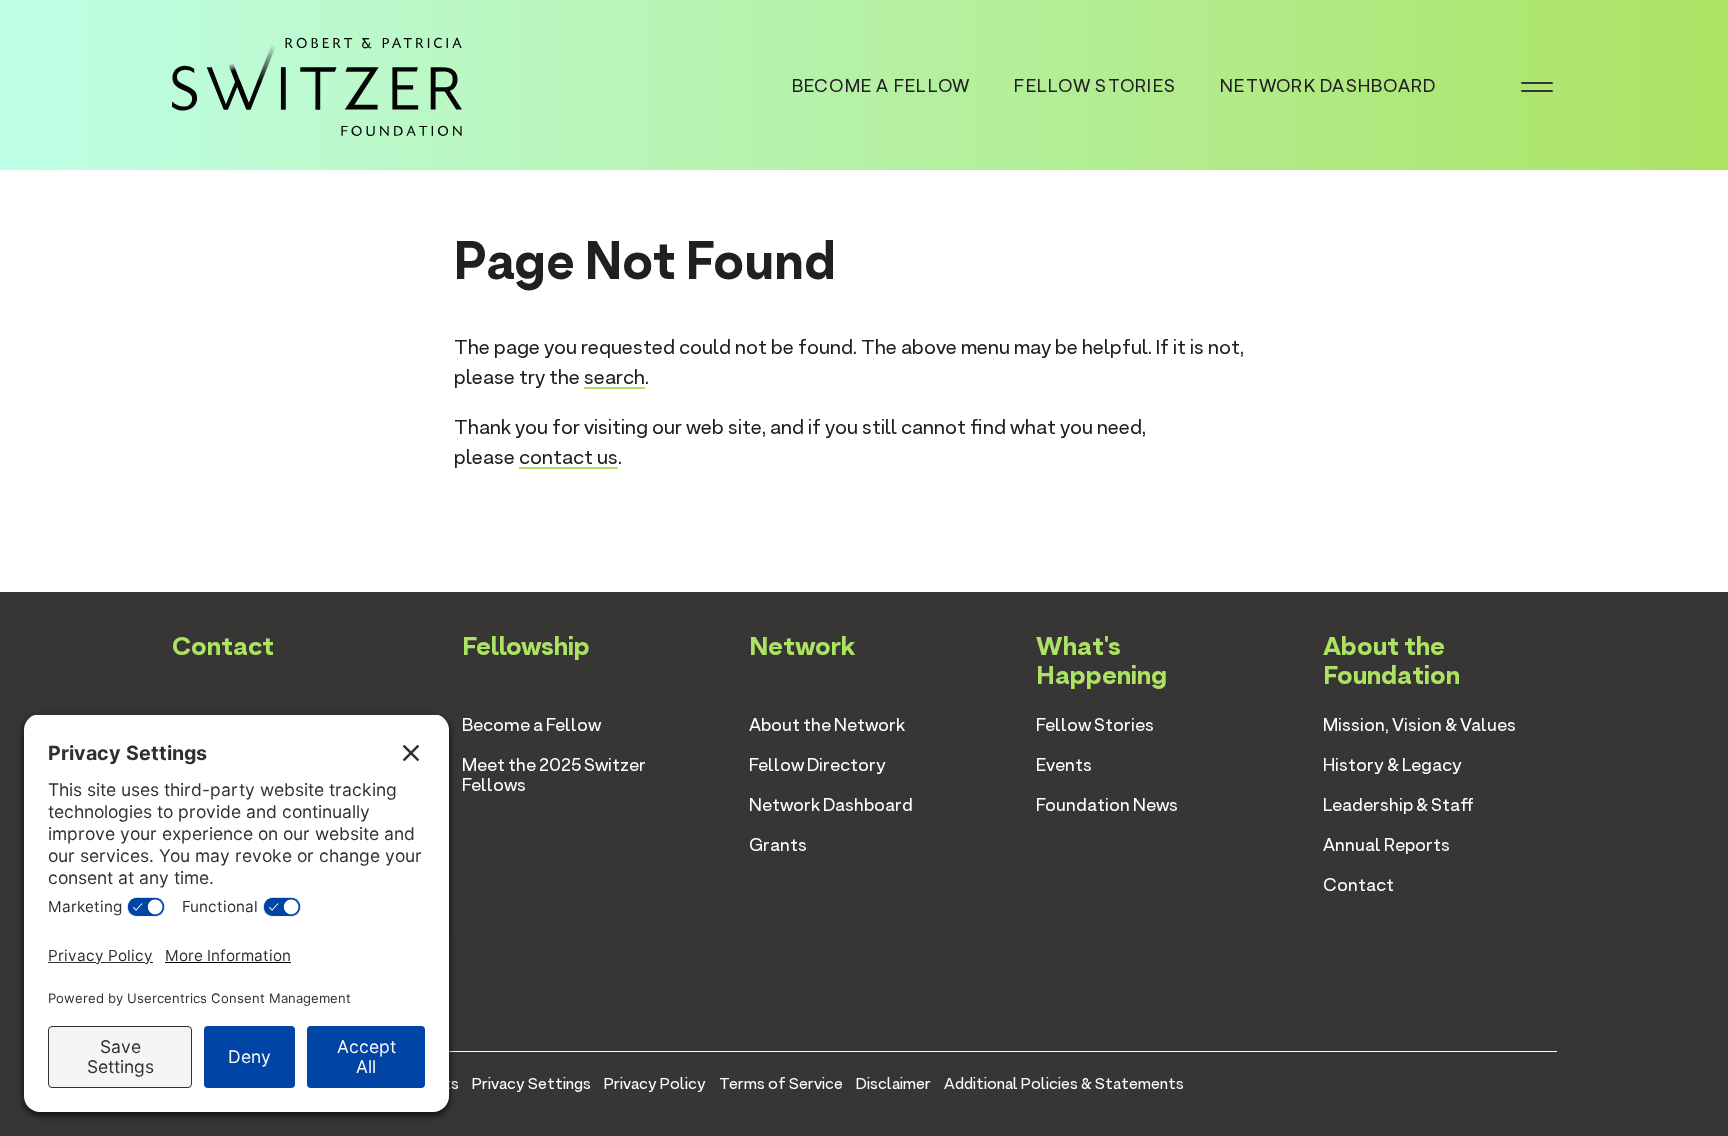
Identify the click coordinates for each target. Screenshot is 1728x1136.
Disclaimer (893, 1083)
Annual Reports (1386, 844)
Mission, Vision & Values (1419, 724)
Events (1064, 764)
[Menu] (1537, 85)
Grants (778, 844)
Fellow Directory (817, 764)
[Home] (317, 83)
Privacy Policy (655, 1083)
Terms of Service (781, 1083)
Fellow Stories (1095, 85)
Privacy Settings (531, 1083)
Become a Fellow (881, 85)
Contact (1358, 884)
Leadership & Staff (1398, 804)
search (614, 377)
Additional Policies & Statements (1064, 1083)
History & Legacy (1392, 764)
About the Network (827, 724)
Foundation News (1107, 804)
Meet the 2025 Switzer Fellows (554, 774)
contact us (568, 457)
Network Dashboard (1328, 85)
